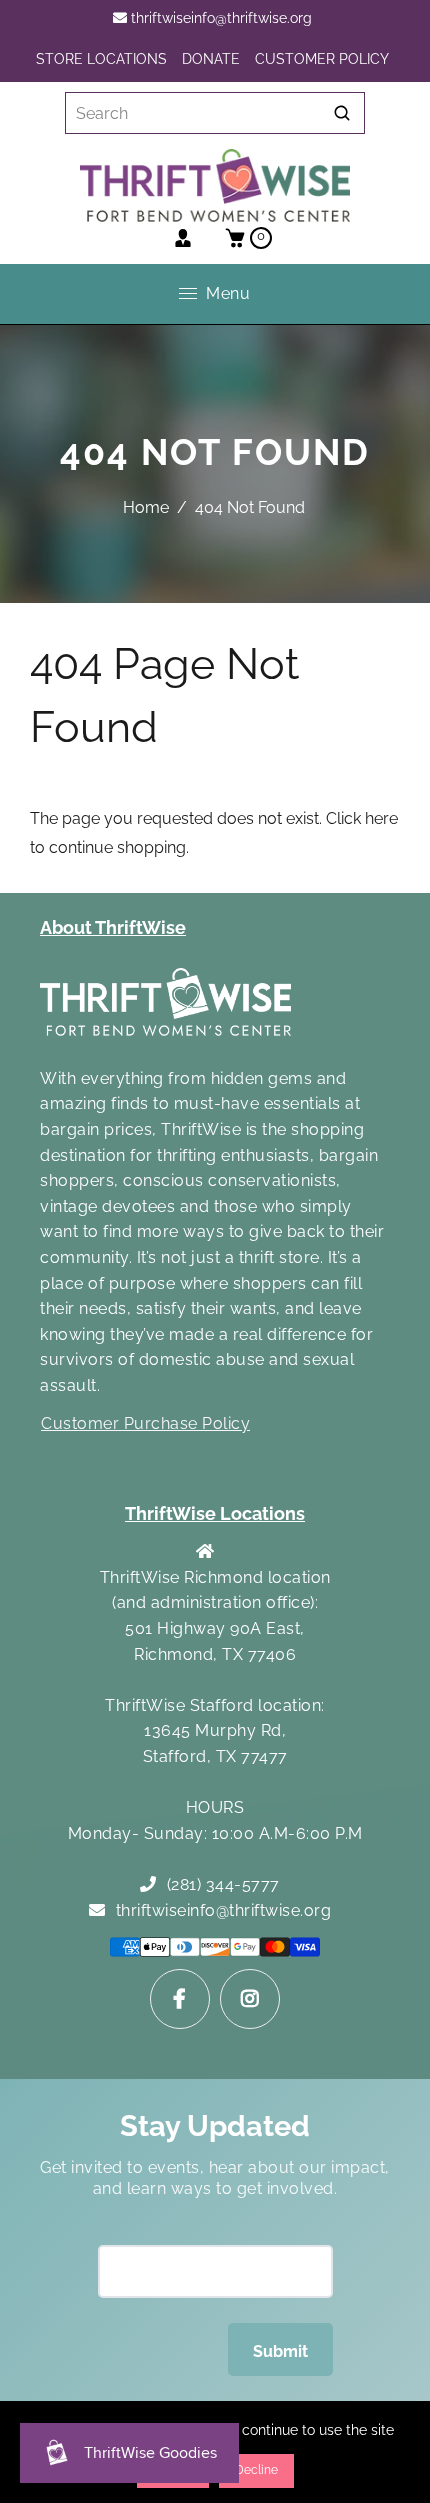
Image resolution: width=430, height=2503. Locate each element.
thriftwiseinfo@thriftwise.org (219, 18)
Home (146, 507)
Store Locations (101, 59)
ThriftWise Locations (215, 1513)
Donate (211, 59)
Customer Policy (322, 59)
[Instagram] (250, 1999)
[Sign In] (183, 238)
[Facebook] (180, 1999)
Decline (256, 2470)
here (381, 818)
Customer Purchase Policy (145, 1423)
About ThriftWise (113, 927)
